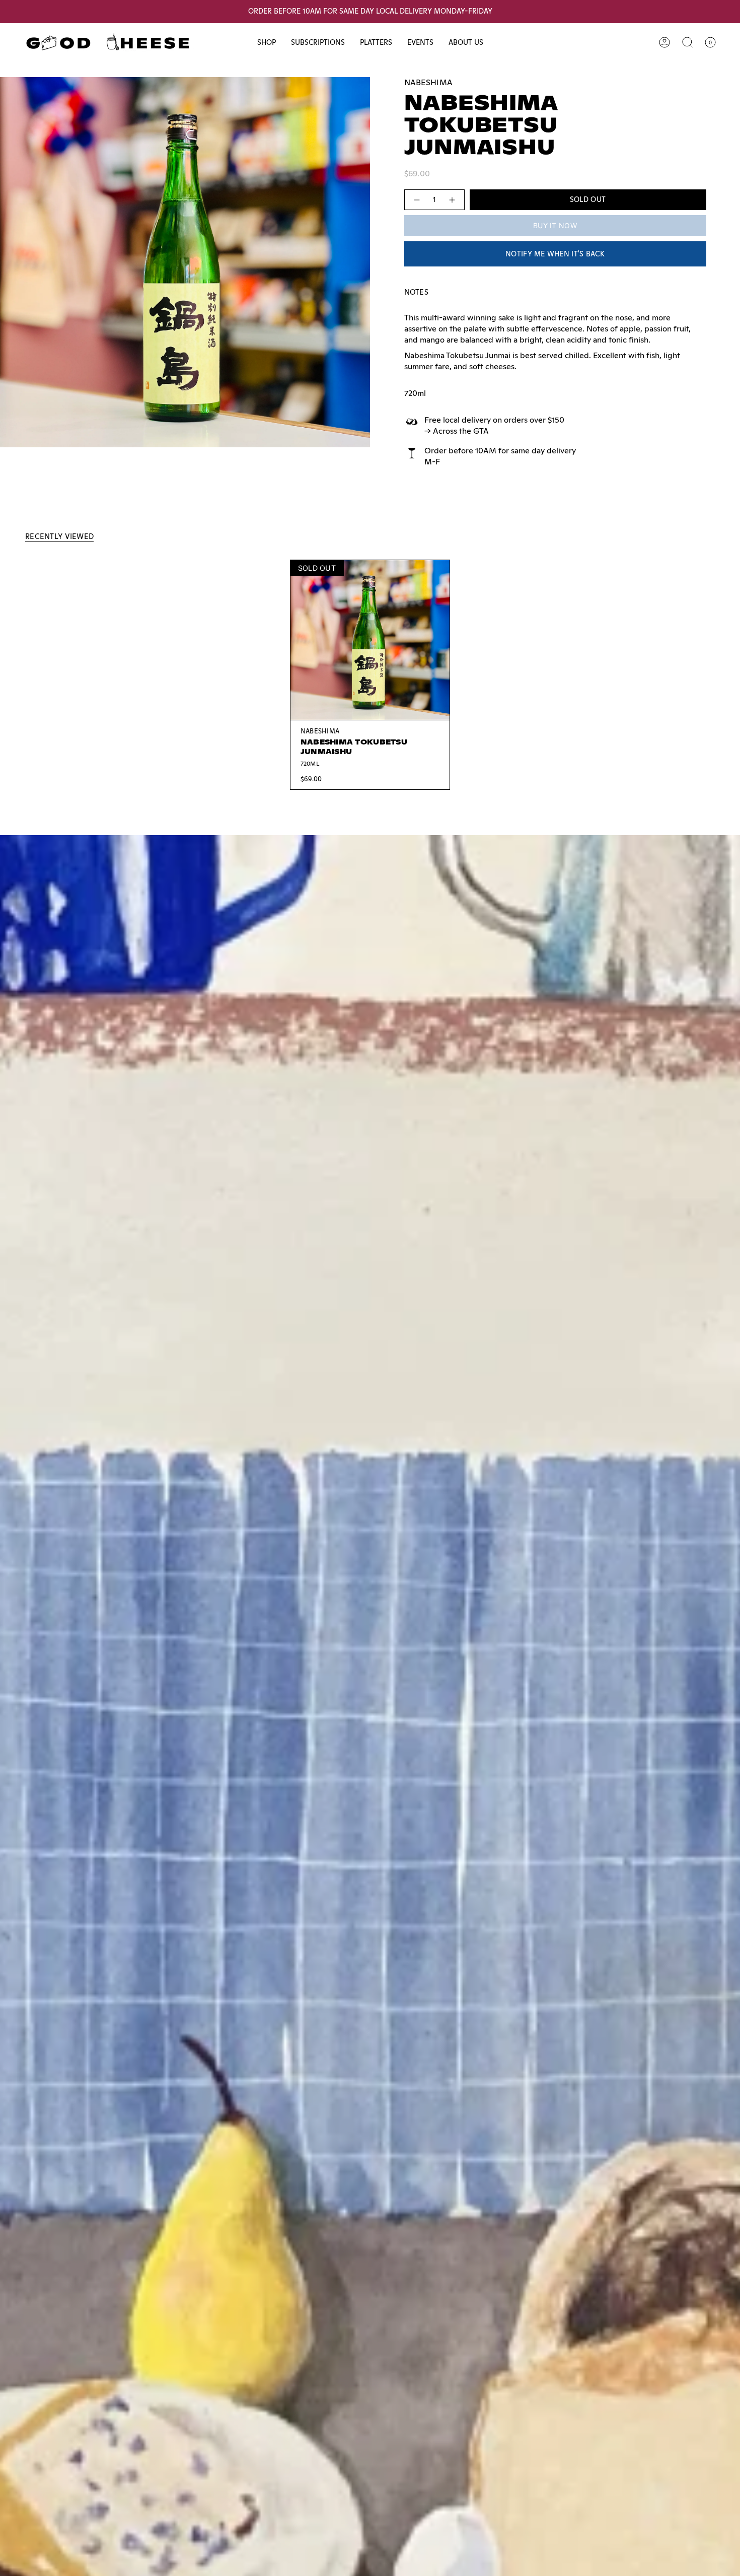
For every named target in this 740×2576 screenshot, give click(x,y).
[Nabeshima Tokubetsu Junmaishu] (370, 640)
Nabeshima (429, 82)
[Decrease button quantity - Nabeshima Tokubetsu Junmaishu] (416, 200)
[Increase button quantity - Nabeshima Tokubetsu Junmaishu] (453, 200)
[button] (267, 43)
